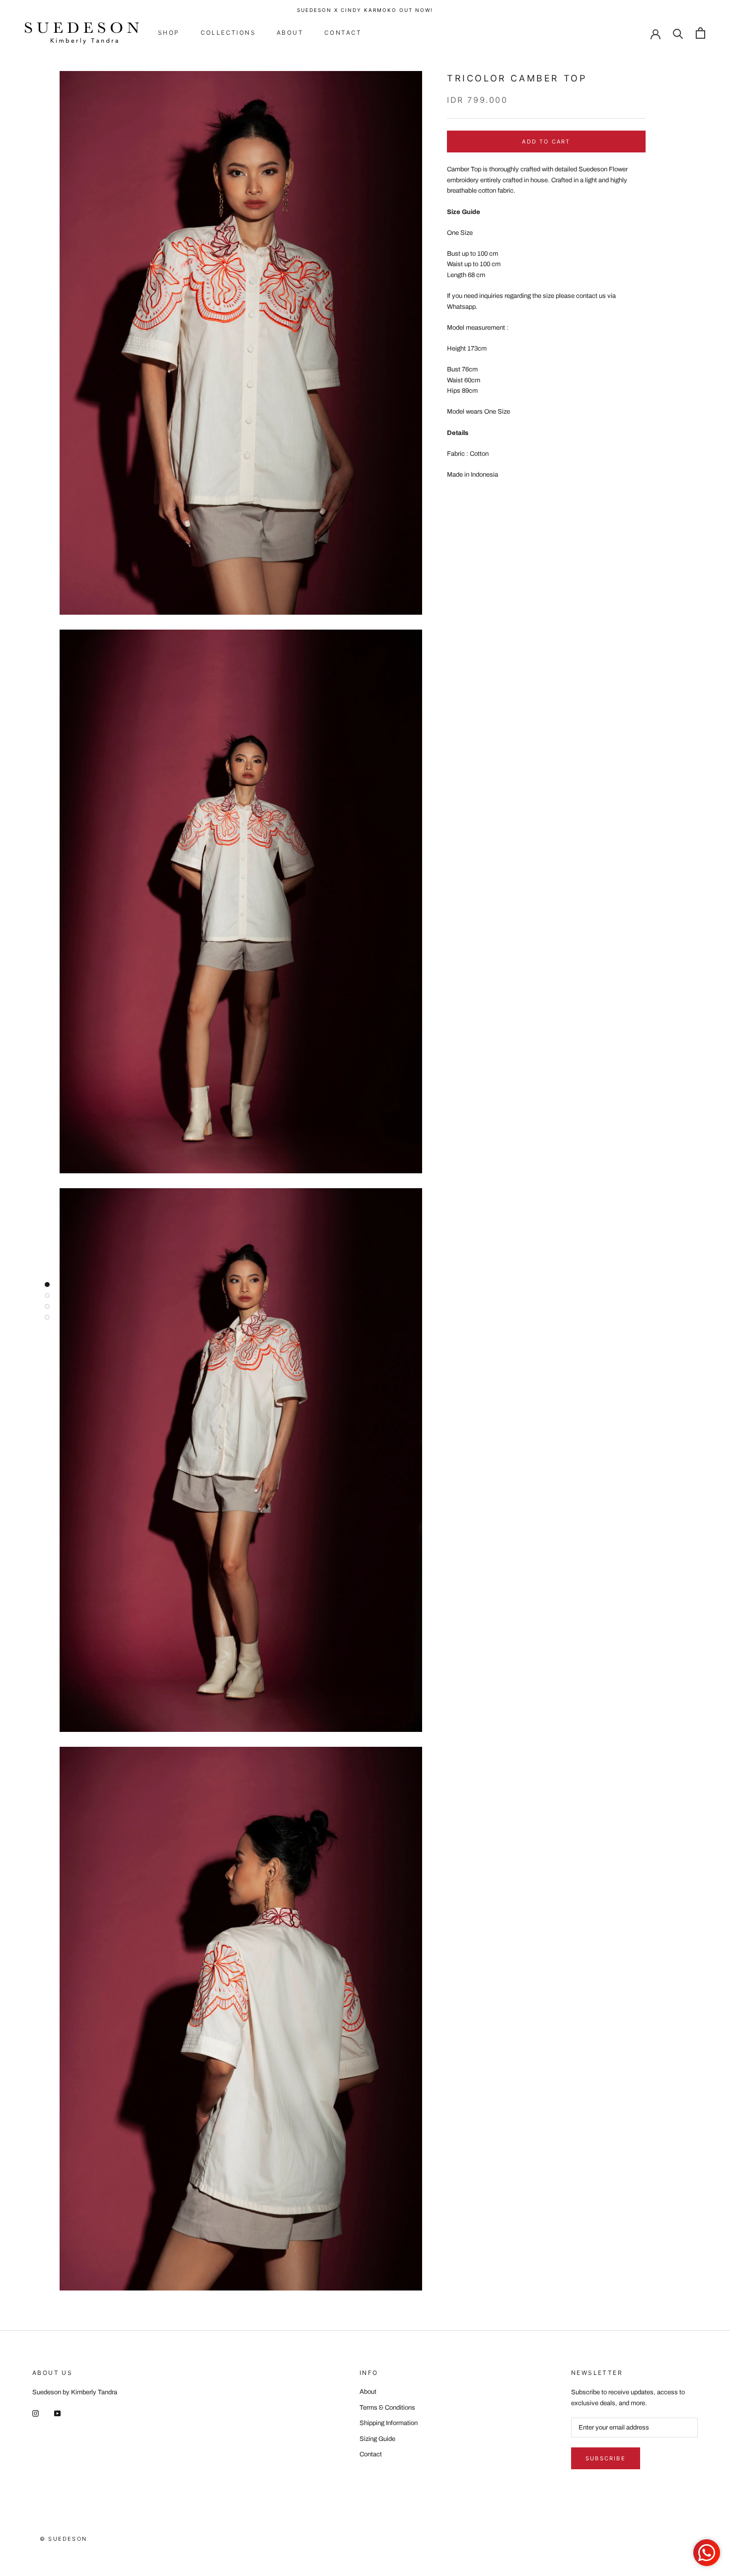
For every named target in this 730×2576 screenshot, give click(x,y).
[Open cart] (700, 33)
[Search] (678, 33)
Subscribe (606, 2458)
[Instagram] (36, 2413)
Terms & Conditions (387, 2408)
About (290, 33)
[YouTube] (57, 2413)
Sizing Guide (377, 2439)
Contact (343, 33)
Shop (169, 33)
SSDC (74, 2550)
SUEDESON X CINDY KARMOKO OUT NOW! (365, 10)
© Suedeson (63, 2539)
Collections (228, 33)
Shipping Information (389, 2423)
